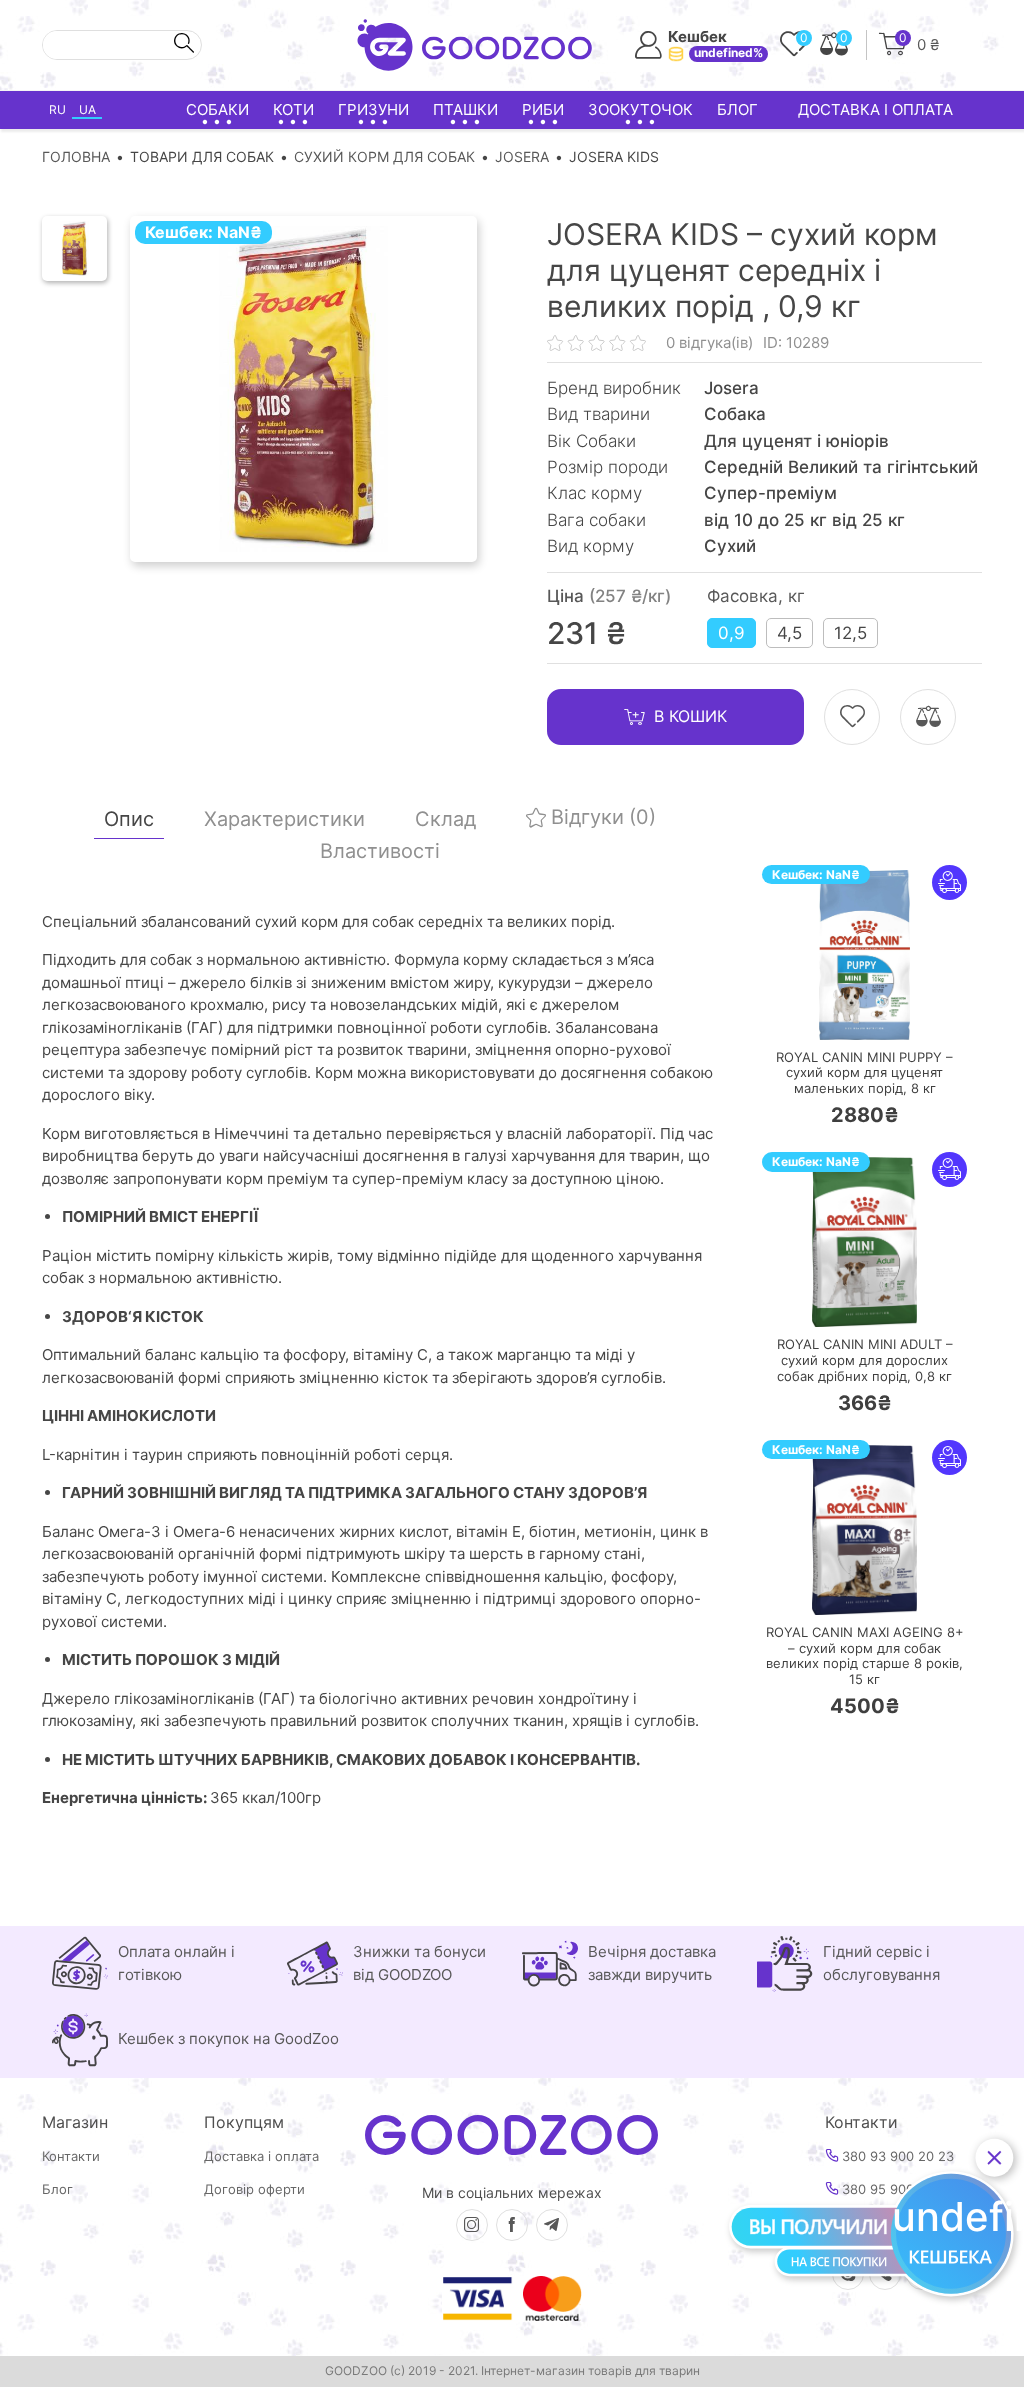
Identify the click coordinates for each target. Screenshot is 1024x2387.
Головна (76, 156)
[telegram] (552, 2225)
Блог (737, 109)
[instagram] (472, 2225)
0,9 (731, 633)
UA (87, 109)
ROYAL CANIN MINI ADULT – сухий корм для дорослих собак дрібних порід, (865, 1360)
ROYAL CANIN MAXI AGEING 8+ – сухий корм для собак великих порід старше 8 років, (865, 1656)
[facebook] (512, 2225)
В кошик (690, 716)
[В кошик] (805, 1012)
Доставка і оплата (875, 109)
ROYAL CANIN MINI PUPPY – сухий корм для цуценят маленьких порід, (864, 1073)
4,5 (789, 633)
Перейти (884, 1011)
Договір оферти (254, 2189)
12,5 (850, 633)
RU (57, 109)
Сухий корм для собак (384, 156)
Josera (522, 156)
